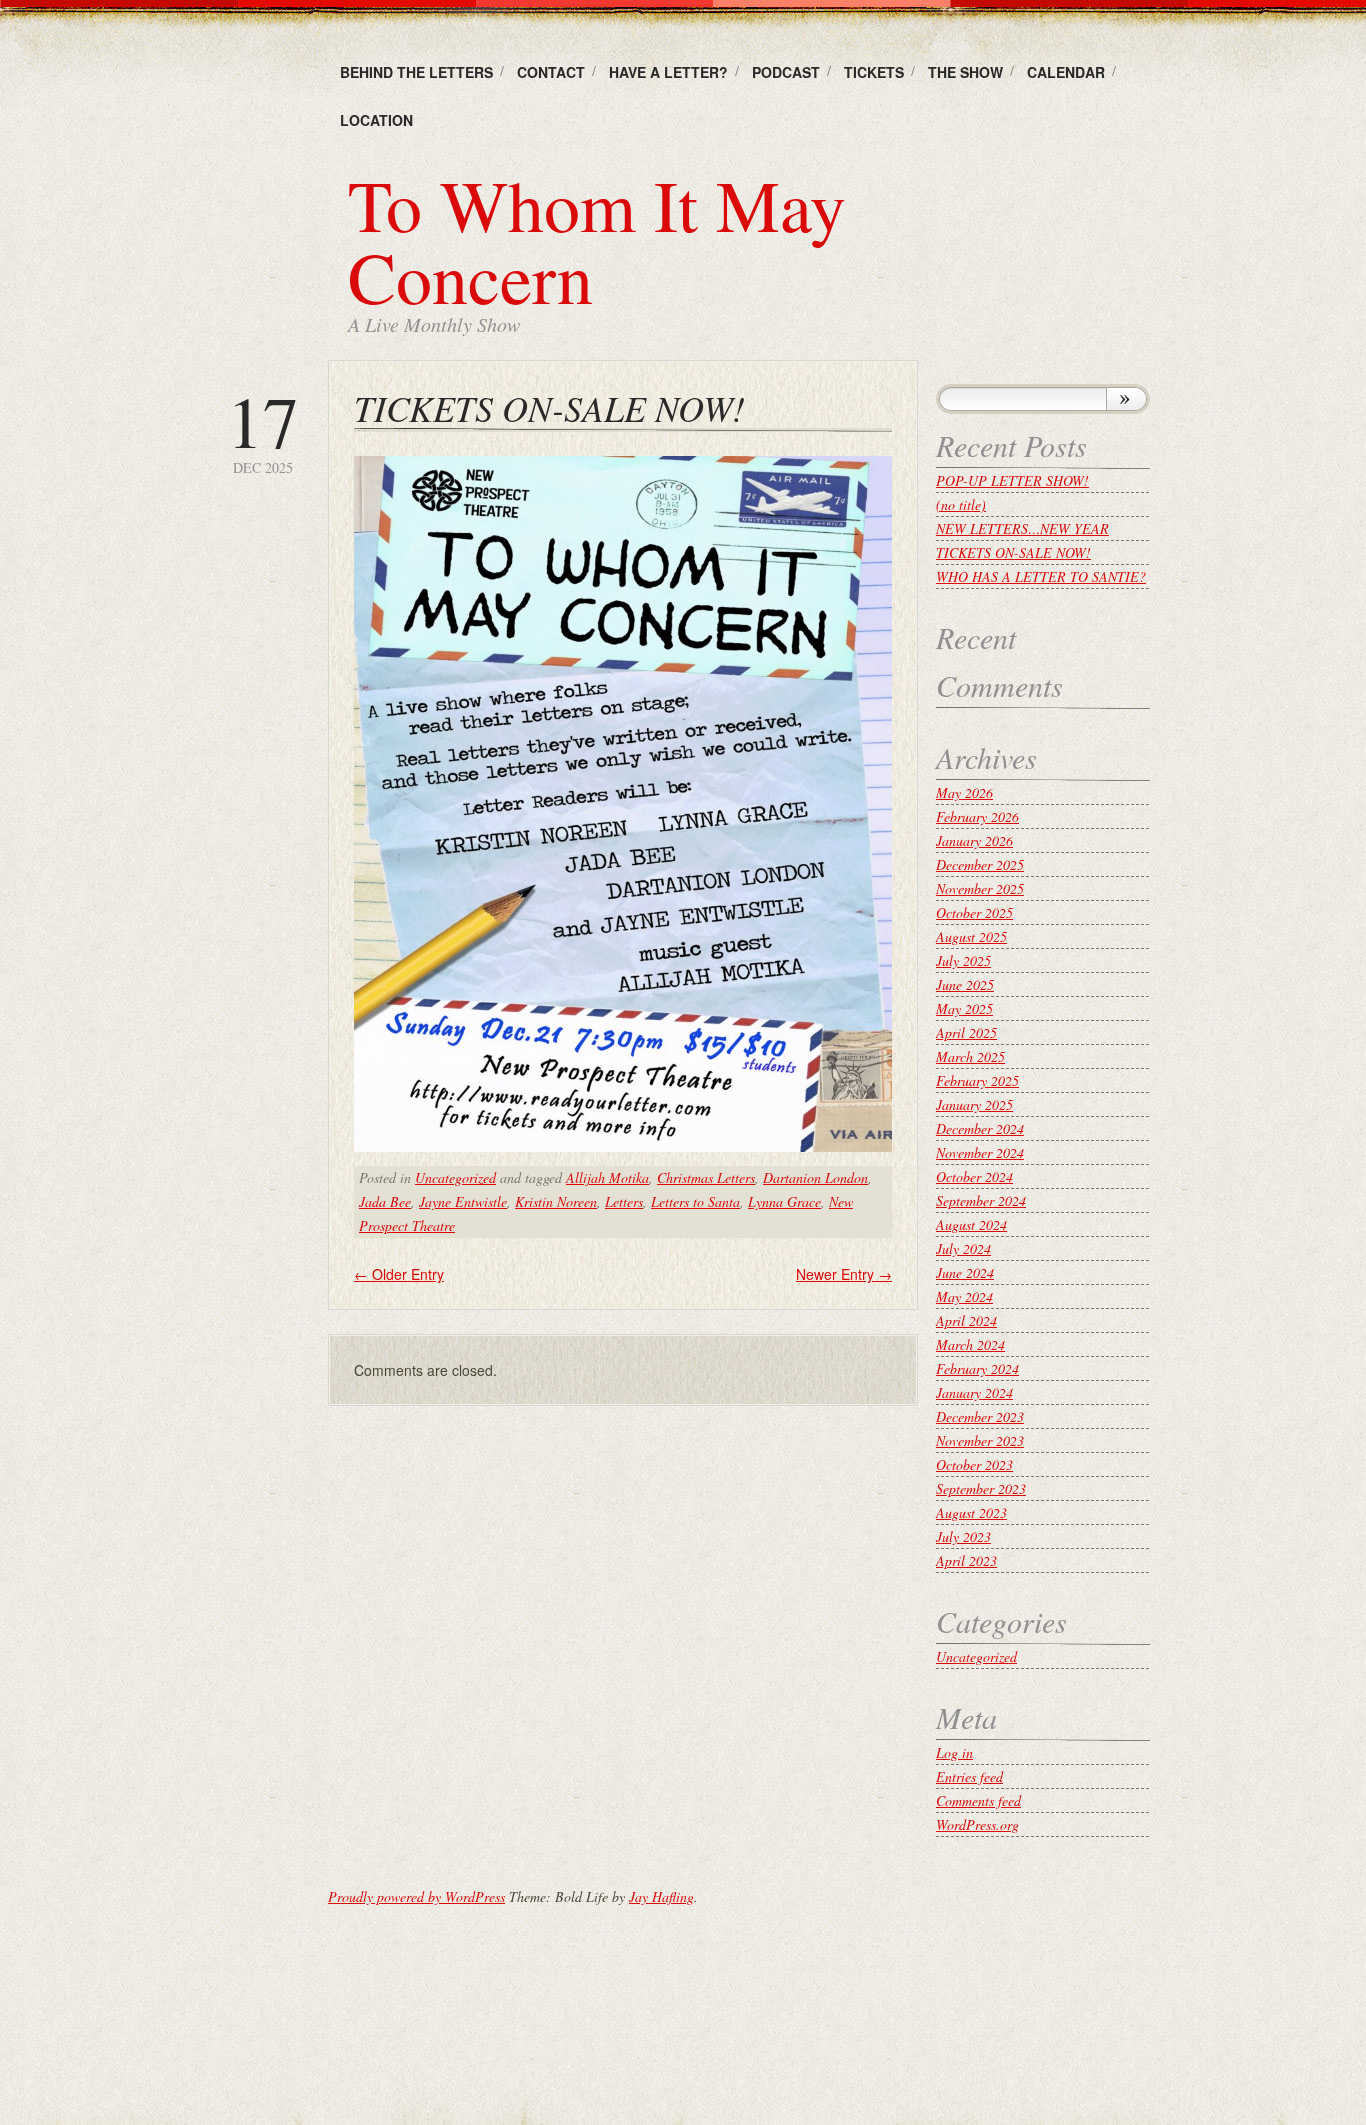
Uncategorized (455, 1177)
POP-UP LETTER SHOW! (1012, 480)
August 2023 (971, 1512)
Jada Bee (385, 1201)
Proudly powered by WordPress (416, 1896)
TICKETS (874, 72)
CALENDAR (1066, 72)
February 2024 (977, 1368)
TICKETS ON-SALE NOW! (1013, 552)
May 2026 (964, 792)
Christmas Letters (706, 1177)
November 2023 (980, 1440)
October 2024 (974, 1176)
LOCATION (376, 120)
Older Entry (399, 1274)
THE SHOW (965, 72)
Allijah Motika (607, 1177)
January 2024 (974, 1392)
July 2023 (963, 1536)
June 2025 (965, 984)
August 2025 (971, 936)
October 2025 (974, 912)
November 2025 (980, 888)
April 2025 (966, 1032)
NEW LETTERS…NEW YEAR (1022, 528)
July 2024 (963, 1248)
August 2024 (971, 1224)
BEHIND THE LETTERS (416, 72)
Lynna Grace (784, 1201)
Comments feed (978, 1800)
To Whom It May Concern (597, 240)
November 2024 (980, 1152)
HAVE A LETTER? (668, 72)
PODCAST (786, 72)
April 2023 (966, 1560)
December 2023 (980, 1416)
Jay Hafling (661, 1896)
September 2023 (981, 1488)
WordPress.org (977, 1824)
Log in (954, 1752)
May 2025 (964, 1008)
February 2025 (977, 1080)
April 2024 (966, 1320)
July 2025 (963, 960)
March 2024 (970, 1344)
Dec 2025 (263, 430)
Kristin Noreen (556, 1201)
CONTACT (551, 72)
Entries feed (969, 1776)
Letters (624, 1201)
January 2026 (974, 840)
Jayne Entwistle (463, 1201)
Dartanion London (815, 1177)
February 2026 (977, 816)
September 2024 (981, 1200)
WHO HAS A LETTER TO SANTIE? (1041, 576)
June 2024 (965, 1272)
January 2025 (974, 1104)
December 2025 (980, 864)
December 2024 (980, 1128)
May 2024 (964, 1296)
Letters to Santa (695, 1201)
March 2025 (970, 1056)
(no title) (961, 504)
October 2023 (974, 1464)
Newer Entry (844, 1274)
